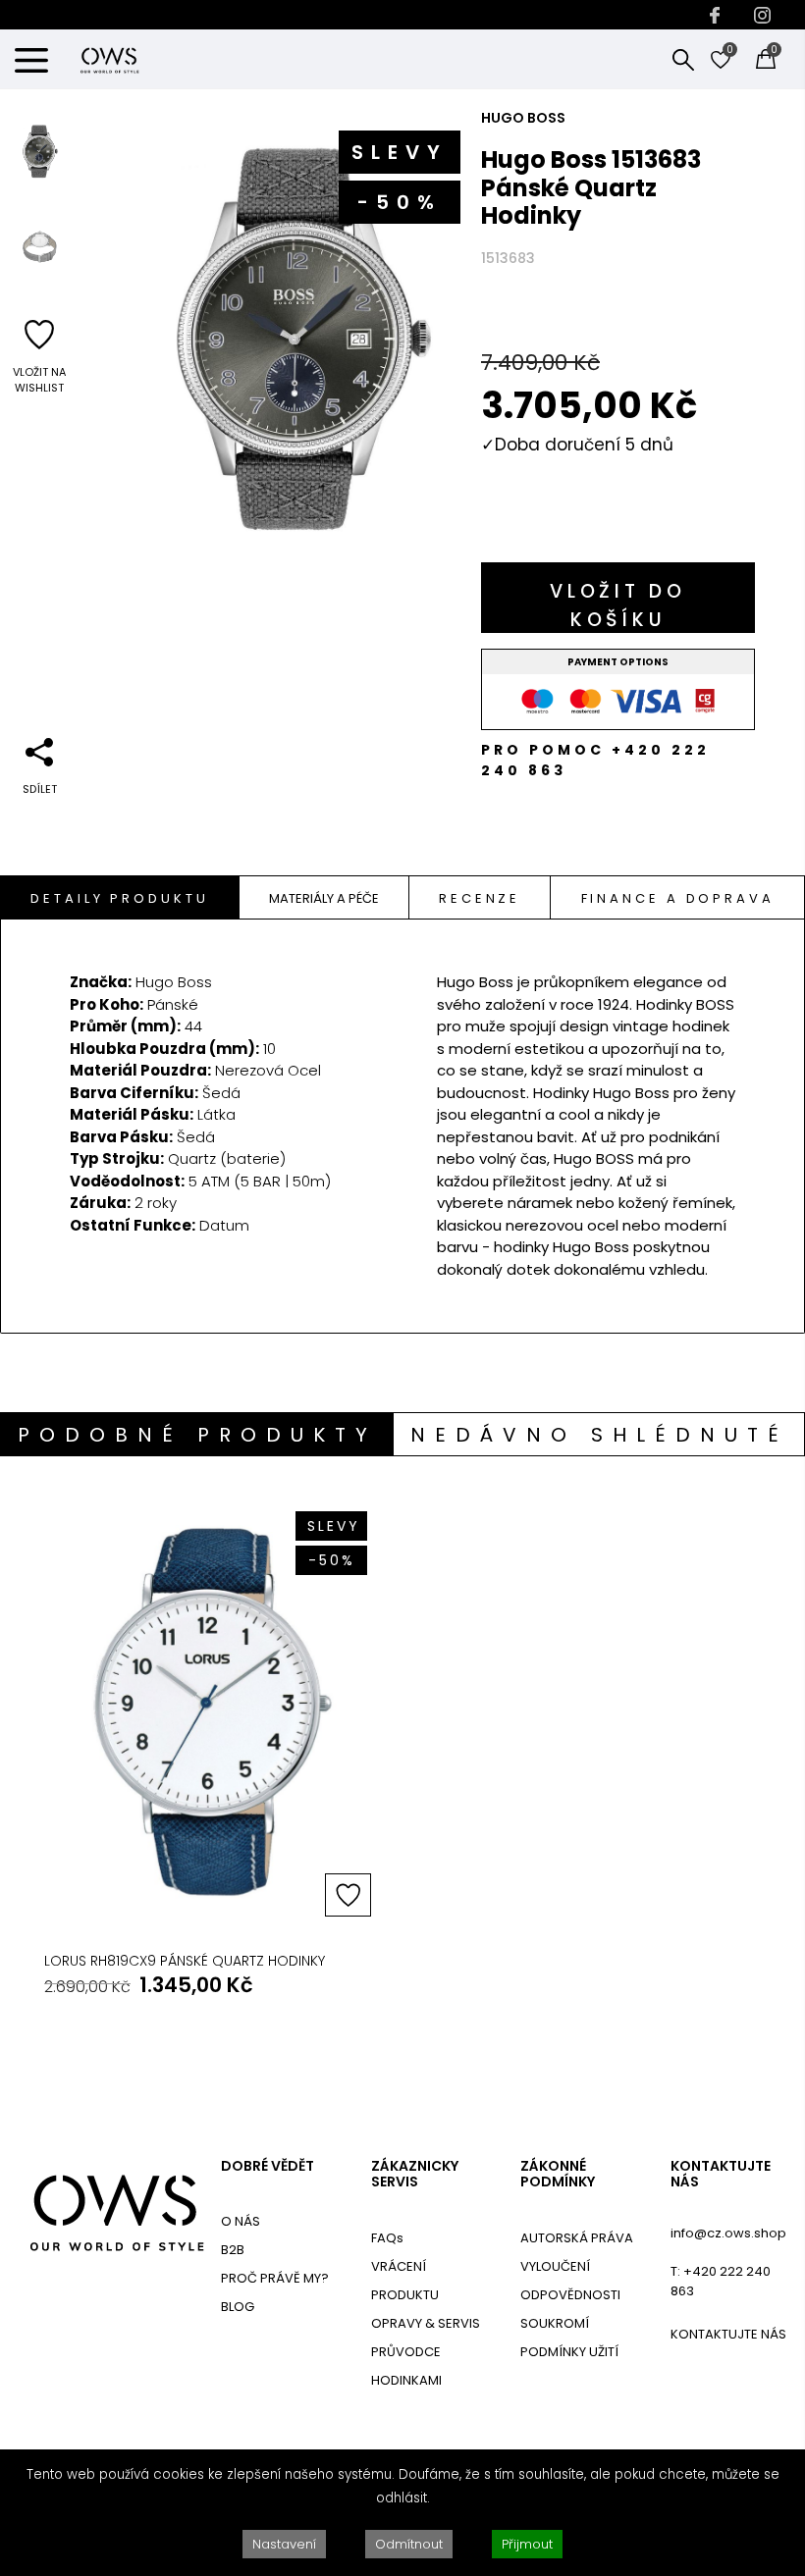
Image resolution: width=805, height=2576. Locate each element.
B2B (233, 2250)
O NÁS (241, 2221)
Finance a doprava (678, 898)
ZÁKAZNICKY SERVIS (415, 2175)
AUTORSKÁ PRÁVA (577, 2238)
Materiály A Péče (324, 898)
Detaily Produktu (119, 898)
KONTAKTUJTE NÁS (721, 2175)
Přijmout (527, 2544)
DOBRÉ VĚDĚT (268, 2166)
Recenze (480, 898)
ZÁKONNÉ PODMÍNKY (558, 2175)
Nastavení (284, 2544)
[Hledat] (683, 59)
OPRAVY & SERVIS (426, 2323)
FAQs (387, 2238)
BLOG (238, 2307)
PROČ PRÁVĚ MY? (275, 2278)
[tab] (120, 897)
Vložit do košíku (618, 605)
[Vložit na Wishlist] (348, 1895)
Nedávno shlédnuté (599, 1435)
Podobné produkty (197, 1435)
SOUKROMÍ (555, 2323)
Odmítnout (409, 2544)
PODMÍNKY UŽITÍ (569, 2352)
